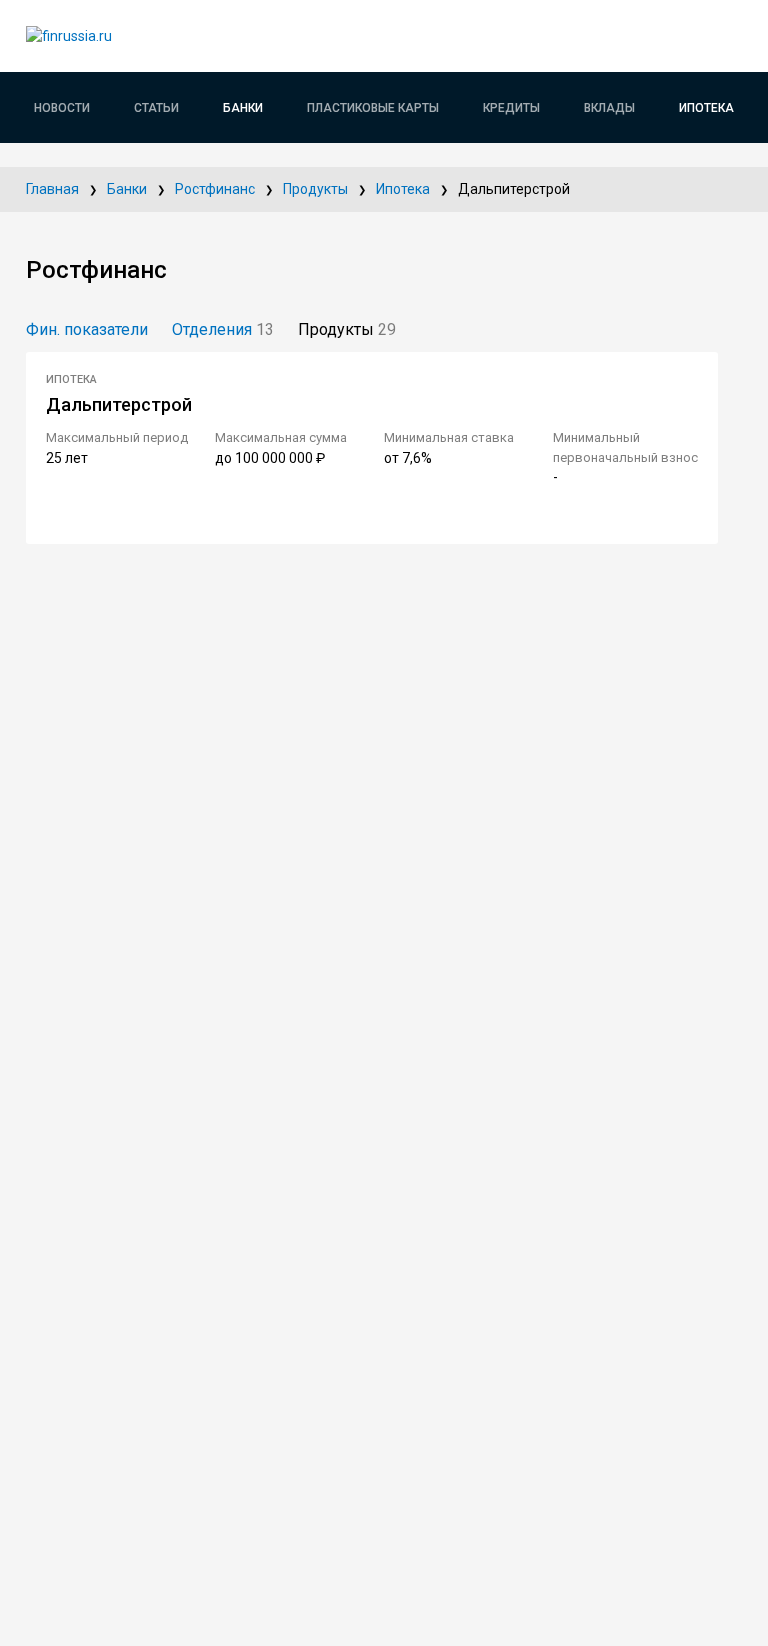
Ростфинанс (215, 189)
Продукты (315, 189)
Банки (243, 108)
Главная (52, 189)
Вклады (609, 108)
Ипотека (706, 108)
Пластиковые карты (373, 108)
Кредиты (511, 108)
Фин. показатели (87, 329)
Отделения (223, 329)
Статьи (156, 108)
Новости (62, 108)
